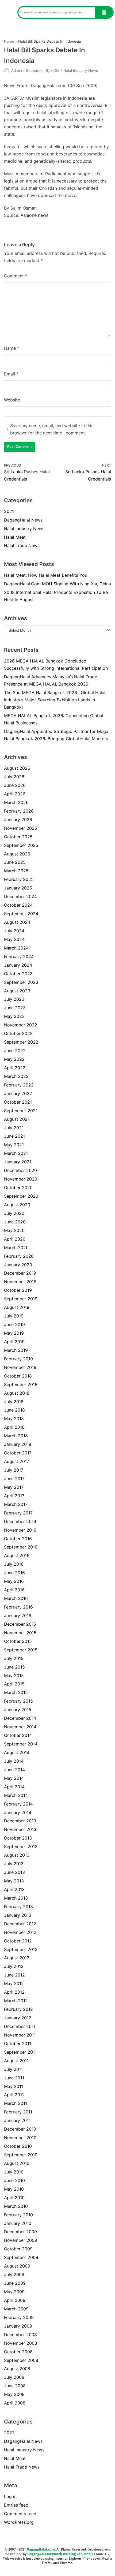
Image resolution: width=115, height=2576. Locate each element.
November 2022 (21, 1025)
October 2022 (18, 1033)
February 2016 (18, 1607)
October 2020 (18, 1188)
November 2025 (21, 828)
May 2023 (14, 1016)
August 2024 (17, 922)
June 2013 (14, 1872)
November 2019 (20, 1282)
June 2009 (15, 2283)
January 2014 (18, 1812)
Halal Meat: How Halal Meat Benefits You (46, 575)
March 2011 (16, 2103)
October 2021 (18, 1102)
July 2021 (14, 1128)
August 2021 (17, 1119)
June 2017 (14, 1479)
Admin (17, 70)
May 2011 (14, 2086)
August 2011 (16, 2061)
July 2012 (14, 1966)
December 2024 (20, 896)
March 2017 (16, 1504)
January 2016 (18, 1615)
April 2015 (14, 1684)
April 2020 (15, 1239)
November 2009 (21, 2240)
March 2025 (16, 871)
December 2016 (20, 1521)
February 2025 (19, 879)
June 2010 (14, 2180)
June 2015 (14, 1667)
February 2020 (19, 1256)
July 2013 (14, 1864)
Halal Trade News (22, 545)
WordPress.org (19, 2522)
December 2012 (20, 1924)
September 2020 (21, 1196)
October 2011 (18, 2043)
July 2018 (14, 1402)
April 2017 (14, 1496)
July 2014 (14, 1761)
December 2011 (20, 2026)
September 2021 (21, 1111)
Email (11, 374)
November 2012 (20, 1932)
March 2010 (16, 2206)
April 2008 (15, 2403)
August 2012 (17, 1958)
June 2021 (14, 1136)
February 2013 (18, 1907)
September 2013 (21, 1847)
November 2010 (20, 2138)
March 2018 (16, 1436)
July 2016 (14, 1564)
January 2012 (18, 2018)
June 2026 (15, 785)
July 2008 (14, 2377)
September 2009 (21, 2257)
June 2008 (15, 2386)
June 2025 (15, 862)
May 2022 (14, 1059)
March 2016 (16, 1598)
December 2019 (20, 1273)
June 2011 (14, 2078)
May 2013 (14, 1881)
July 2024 (14, 931)
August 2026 (17, 768)
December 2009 (20, 2232)
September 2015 (21, 1650)
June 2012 (14, 1975)
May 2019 (14, 1333)
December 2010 (20, 2129)
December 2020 (20, 1170)
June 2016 (14, 1573)
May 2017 (14, 1487)
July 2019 (14, 1316)
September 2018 (21, 1384)
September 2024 (21, 914)
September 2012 (21, 1949)
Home (9, 41)
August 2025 (17, 854)
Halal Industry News (81, 70)
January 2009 (18, 2326)
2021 (9, 511)
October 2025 (18, 837)
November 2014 (20, 1727)
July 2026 (14, 777)
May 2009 (14, 2292)
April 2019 (14, 1342)
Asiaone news (34, 215)
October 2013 (18, 1838)
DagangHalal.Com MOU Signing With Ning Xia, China (57, 584)
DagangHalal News (23, 520)
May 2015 (14, 1676)
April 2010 (14, 2198)
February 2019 (18, 1359)
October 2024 (18, 905)
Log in (10, 2496)
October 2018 (18, 1376)
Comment (16, 276)
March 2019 (16, 1350)
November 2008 (21, 2343)
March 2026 (16, 802)
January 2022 (18, 1093)
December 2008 (20, 2335)
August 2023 (17, 991)
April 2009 (15, 2300)
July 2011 (13, 2069)
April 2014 (14, 1787)
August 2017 (17, 1461)
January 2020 (18, 1265)
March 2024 (16, 948)
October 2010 (18, 2146)
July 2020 (14, 1213)
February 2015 (18, 1701)
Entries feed (16, 2505)
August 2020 (17, 1205)
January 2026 (18, 820)
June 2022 (15, 1051)
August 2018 (17, 1393)
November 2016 (20, 1530)
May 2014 (14, 1778)
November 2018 (20, 1367)
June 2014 (14, 1770)
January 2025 (18, 888)
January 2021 (18, 1162)
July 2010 (14, 2172)
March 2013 (16, 1898)
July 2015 (14, 1658)
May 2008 (14, 2394)
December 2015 (20, 1624)
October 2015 (18, 1641)
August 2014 (17, 1752)
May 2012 (14, 1983)
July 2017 (14, 1470)
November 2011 (20, 2035)
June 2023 (15, 1008)
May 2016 (14, 1581)
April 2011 (14, 2095)
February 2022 (19, 1085)
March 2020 (16, 1248)
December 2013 (20, 1821)
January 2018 (18, 1444)
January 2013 (18, 1915)
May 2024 (14, 939)
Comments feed (20, 2514)
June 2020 (15, 1222)
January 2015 (18, 1710)
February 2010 (18, 2215)
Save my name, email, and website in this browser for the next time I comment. (52, 429)
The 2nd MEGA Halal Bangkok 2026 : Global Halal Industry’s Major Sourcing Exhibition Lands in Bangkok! (55, 700)
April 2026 (15, 794)
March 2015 (16, 1692)
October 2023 (18, 974)
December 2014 (20, 1718)
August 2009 (17, 2266)
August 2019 (17, 1307)
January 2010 (18, 2223)
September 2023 (21, 982)
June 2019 (14, 1324)
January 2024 (18, 965)
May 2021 (14, 1145)
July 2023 (14, 999)
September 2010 (21, 2155)
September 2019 (21, 1299)
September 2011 (20, 2052)
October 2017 (18, 1453)
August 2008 (17, 2369)
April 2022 (15, 1068)
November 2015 (20, 1633)
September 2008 (21, 2360)
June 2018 (14, 1410)
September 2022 (21, 1042)
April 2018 (14, 1427)
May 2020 (14, 1230)
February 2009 (19, 2317)
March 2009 (16, 2309)
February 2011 (18, 2112)
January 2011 (17, 2120)
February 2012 (18, 2009)
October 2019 (18, 1290)
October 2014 (18, 1735)
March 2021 (16, 1153)
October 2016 (18, 1539)
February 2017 (18, 1513)
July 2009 (14, 2275)
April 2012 (14, 1992)
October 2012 (18, 1941)
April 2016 (14, 1590)
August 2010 (17, 2163)
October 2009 (18, 2249)
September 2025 (21, 845)
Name (12, 348)
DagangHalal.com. (41, 2549)
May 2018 (14, 1419)
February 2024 (19, 956)
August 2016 (17, 1555)
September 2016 (21, 1547)
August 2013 (17, 1855)
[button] (9, 12)
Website (12, 400)
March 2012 (16, 2001)
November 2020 (21, 1179)
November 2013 (20, 1829)
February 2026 (19, 811)
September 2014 (21, 1744)
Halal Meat (15, 537)
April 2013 (14, 1889)
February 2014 (18, 1804)
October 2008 (18, 2352)
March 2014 (16, 1795)
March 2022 (16, 1076)
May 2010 (14, 2189)
